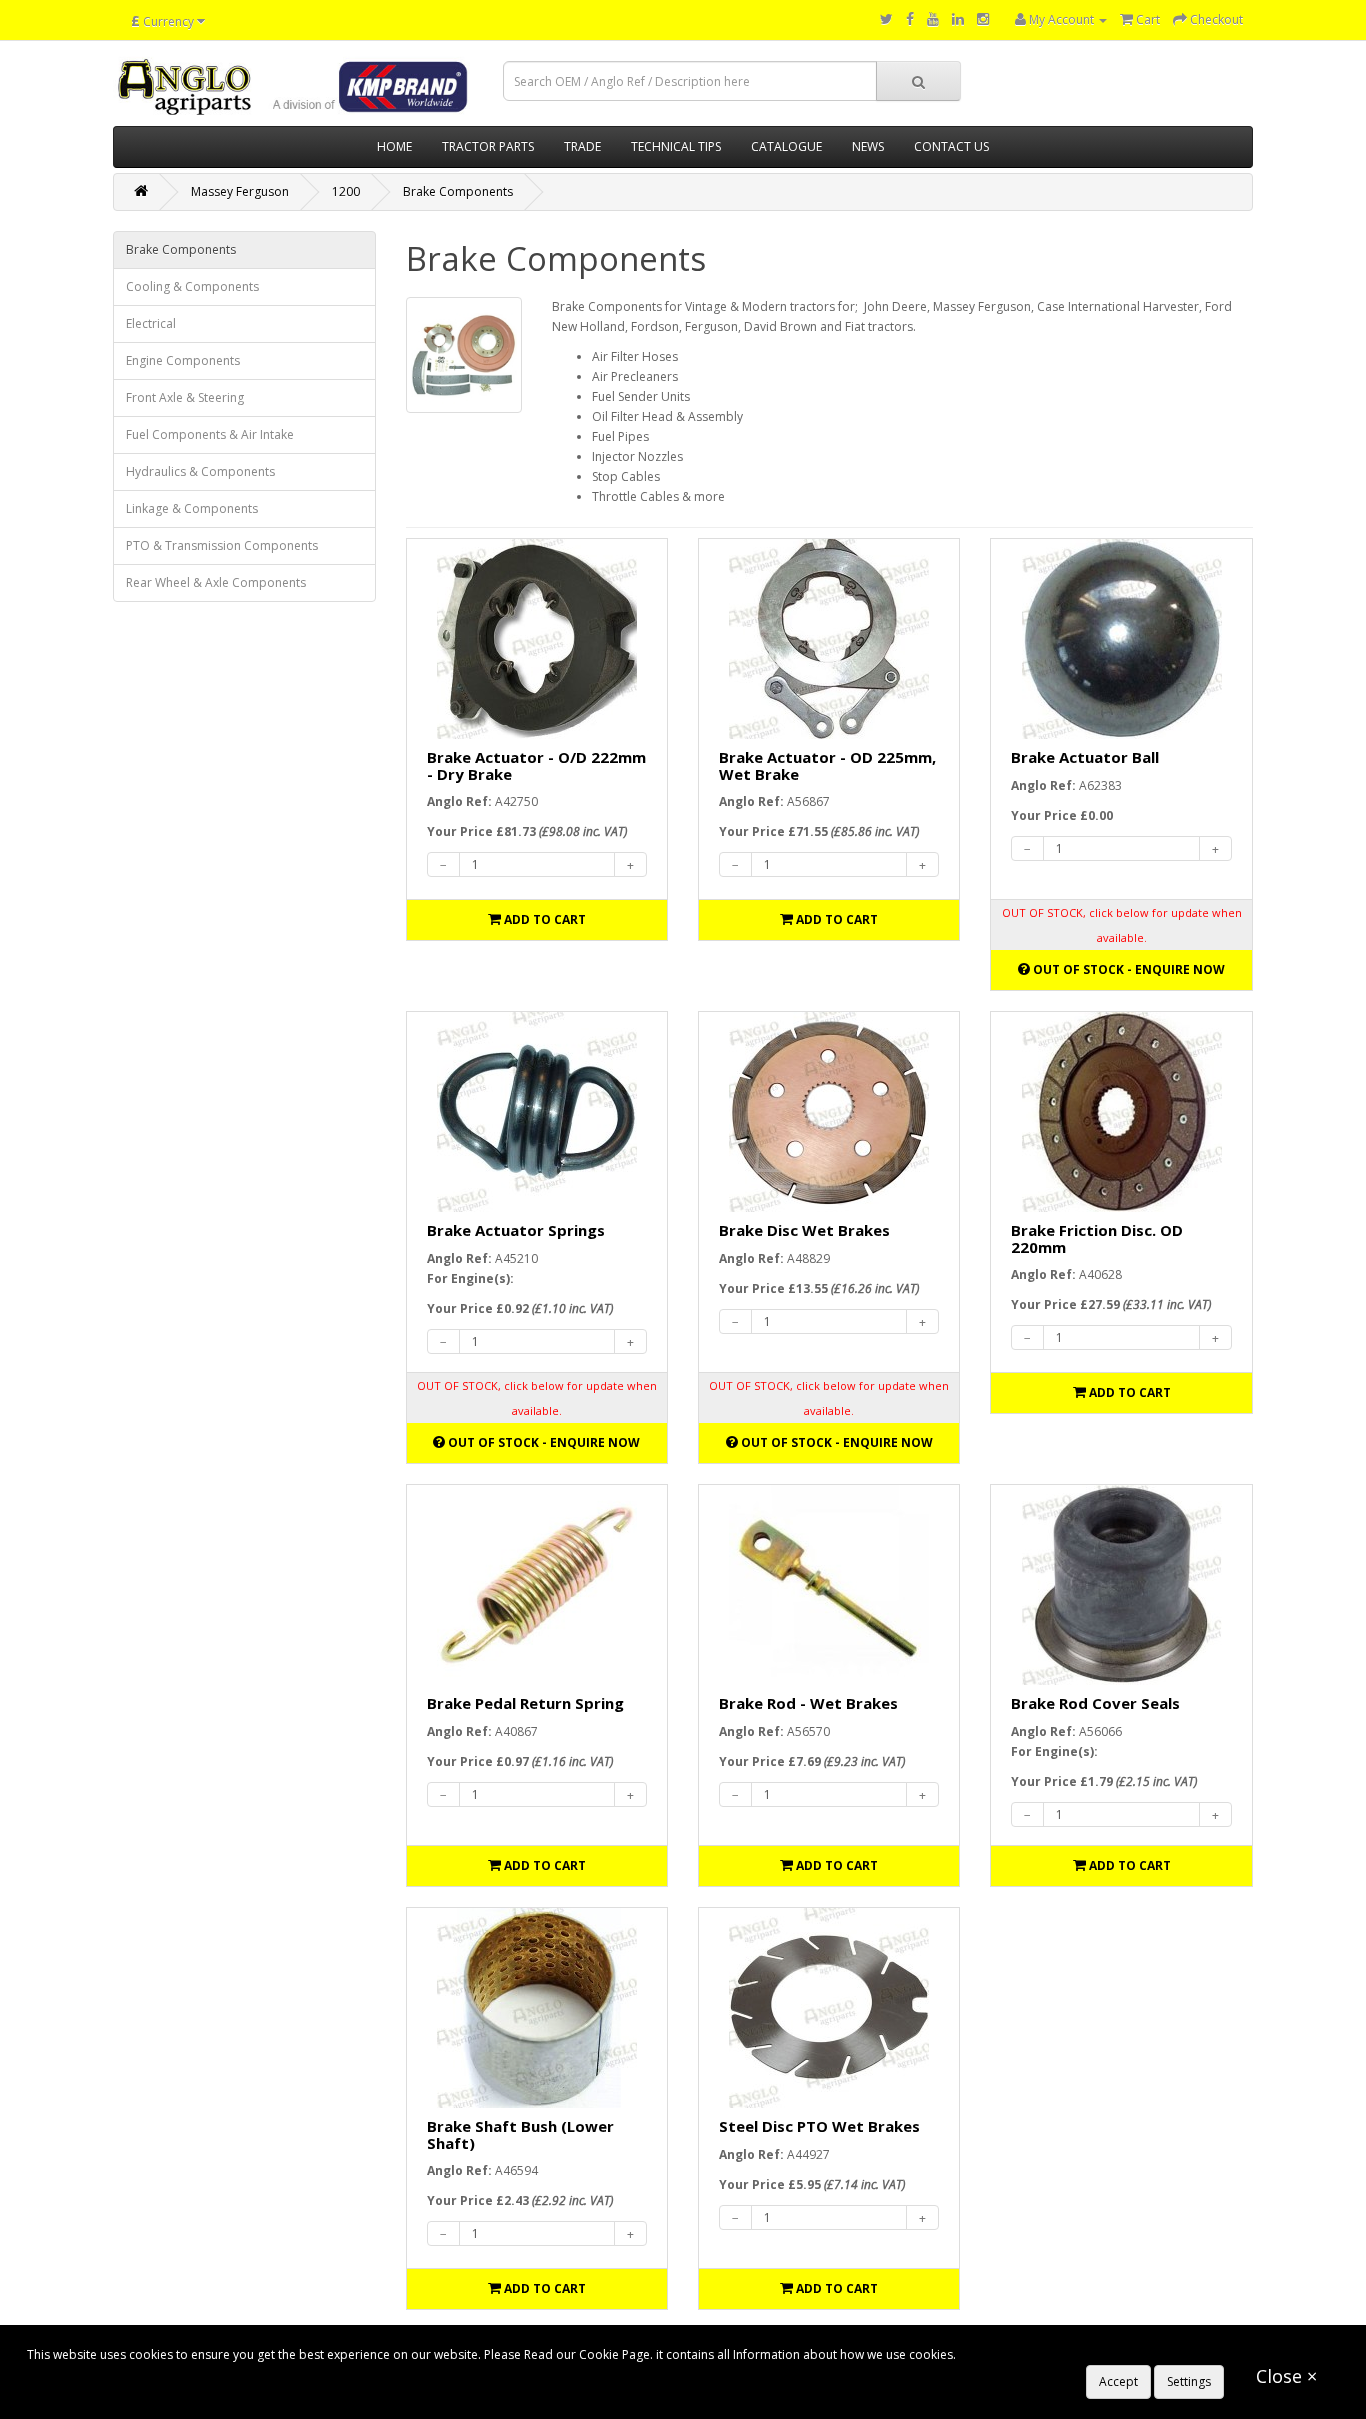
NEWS (868, 146)
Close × (1286, 2376)
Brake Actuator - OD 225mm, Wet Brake (827, 765)
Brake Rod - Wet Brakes (808, 1703)
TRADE (582, 146)
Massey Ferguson (240, 191)
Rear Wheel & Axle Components (216, 582)
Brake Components (458, 191)
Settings (1189, 2381)
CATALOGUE (786, 146)
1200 (346, 191)
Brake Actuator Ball (1085, 757)
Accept (1118, 2381)
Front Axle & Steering (185, 397)
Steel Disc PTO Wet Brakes (819, 2126)
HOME (394, 146)
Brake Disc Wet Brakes (804, 1230)
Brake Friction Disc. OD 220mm (1097, 1238)
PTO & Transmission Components (222, 545)
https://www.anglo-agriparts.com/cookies (1076, 2354)
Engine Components (183, 360)
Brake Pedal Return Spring (525, 1703)
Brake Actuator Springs (516, 1230)
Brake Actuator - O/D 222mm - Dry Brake (536, 765)
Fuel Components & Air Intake (210, 434)
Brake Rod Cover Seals (1095, 1703)
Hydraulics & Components (200, 471)
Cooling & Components (192, 286)
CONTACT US (951, 146)
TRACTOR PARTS (488, 146)
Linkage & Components (192, 508)
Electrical (151, 323)
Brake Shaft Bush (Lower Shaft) (520, 2134)
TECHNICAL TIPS (676, 146)
